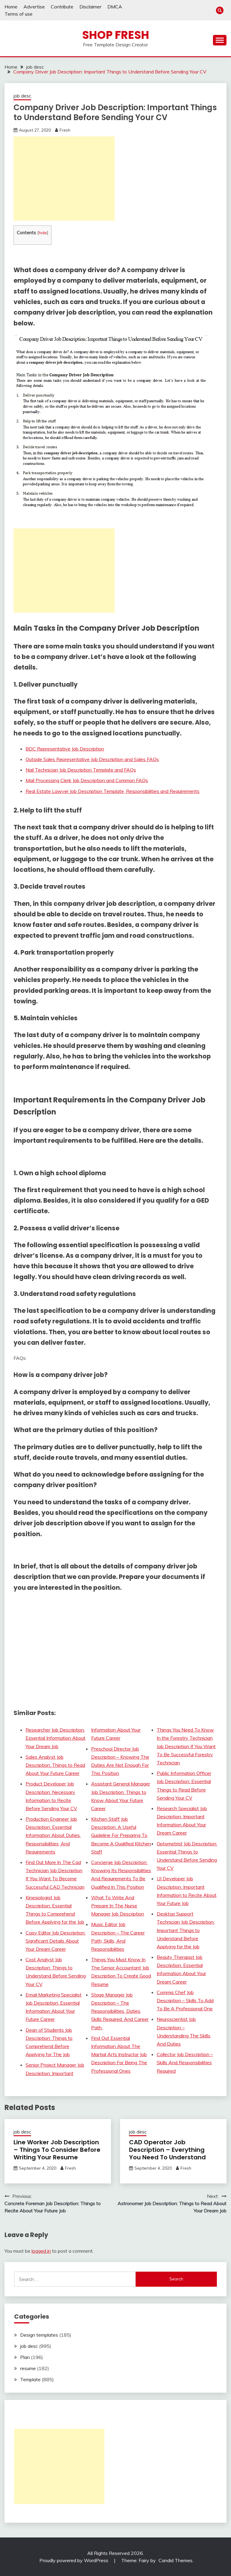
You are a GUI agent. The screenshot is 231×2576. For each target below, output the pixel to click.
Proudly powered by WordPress (74, 2560)
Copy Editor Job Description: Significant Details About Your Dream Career (55, 1941)
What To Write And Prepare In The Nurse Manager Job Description (118, 1906)
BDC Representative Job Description (65, 749)
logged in (41, 2251)
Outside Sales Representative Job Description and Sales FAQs (92, 759)
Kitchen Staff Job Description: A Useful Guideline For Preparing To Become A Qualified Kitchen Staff (121, 1835)
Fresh (65, 130)
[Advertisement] (64, 179)
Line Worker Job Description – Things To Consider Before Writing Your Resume (57, 2150)
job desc (22, 96)
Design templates (39, 2335)
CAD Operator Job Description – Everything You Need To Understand (167, 2150)
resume (28, 2368)
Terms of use (18, 14)
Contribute (62, 7)
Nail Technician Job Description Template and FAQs (81, 770)
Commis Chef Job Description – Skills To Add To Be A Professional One (185, 2000)
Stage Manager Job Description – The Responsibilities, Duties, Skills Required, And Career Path (120, 2011)
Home (11, 7)
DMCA (115, 7)
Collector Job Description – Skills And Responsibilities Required (185, 2062)
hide (43, 233)
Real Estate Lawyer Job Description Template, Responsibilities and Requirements (112, 791)
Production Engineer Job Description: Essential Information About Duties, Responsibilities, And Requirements (53, 1835)
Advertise (34, 7)
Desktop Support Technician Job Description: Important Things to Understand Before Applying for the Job (186, 1930)
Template (30, 2379)
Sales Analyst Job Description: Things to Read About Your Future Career (55, 1765)
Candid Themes (176, 2560)
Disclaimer (90, 7)
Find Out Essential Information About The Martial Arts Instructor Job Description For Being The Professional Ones (119, 2054)
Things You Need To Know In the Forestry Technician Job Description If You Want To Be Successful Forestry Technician (186, 1746)
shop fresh (116, 35)
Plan (25, 2357)
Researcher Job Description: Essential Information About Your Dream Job (55, 1738)
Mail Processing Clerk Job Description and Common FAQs (87, 780)
